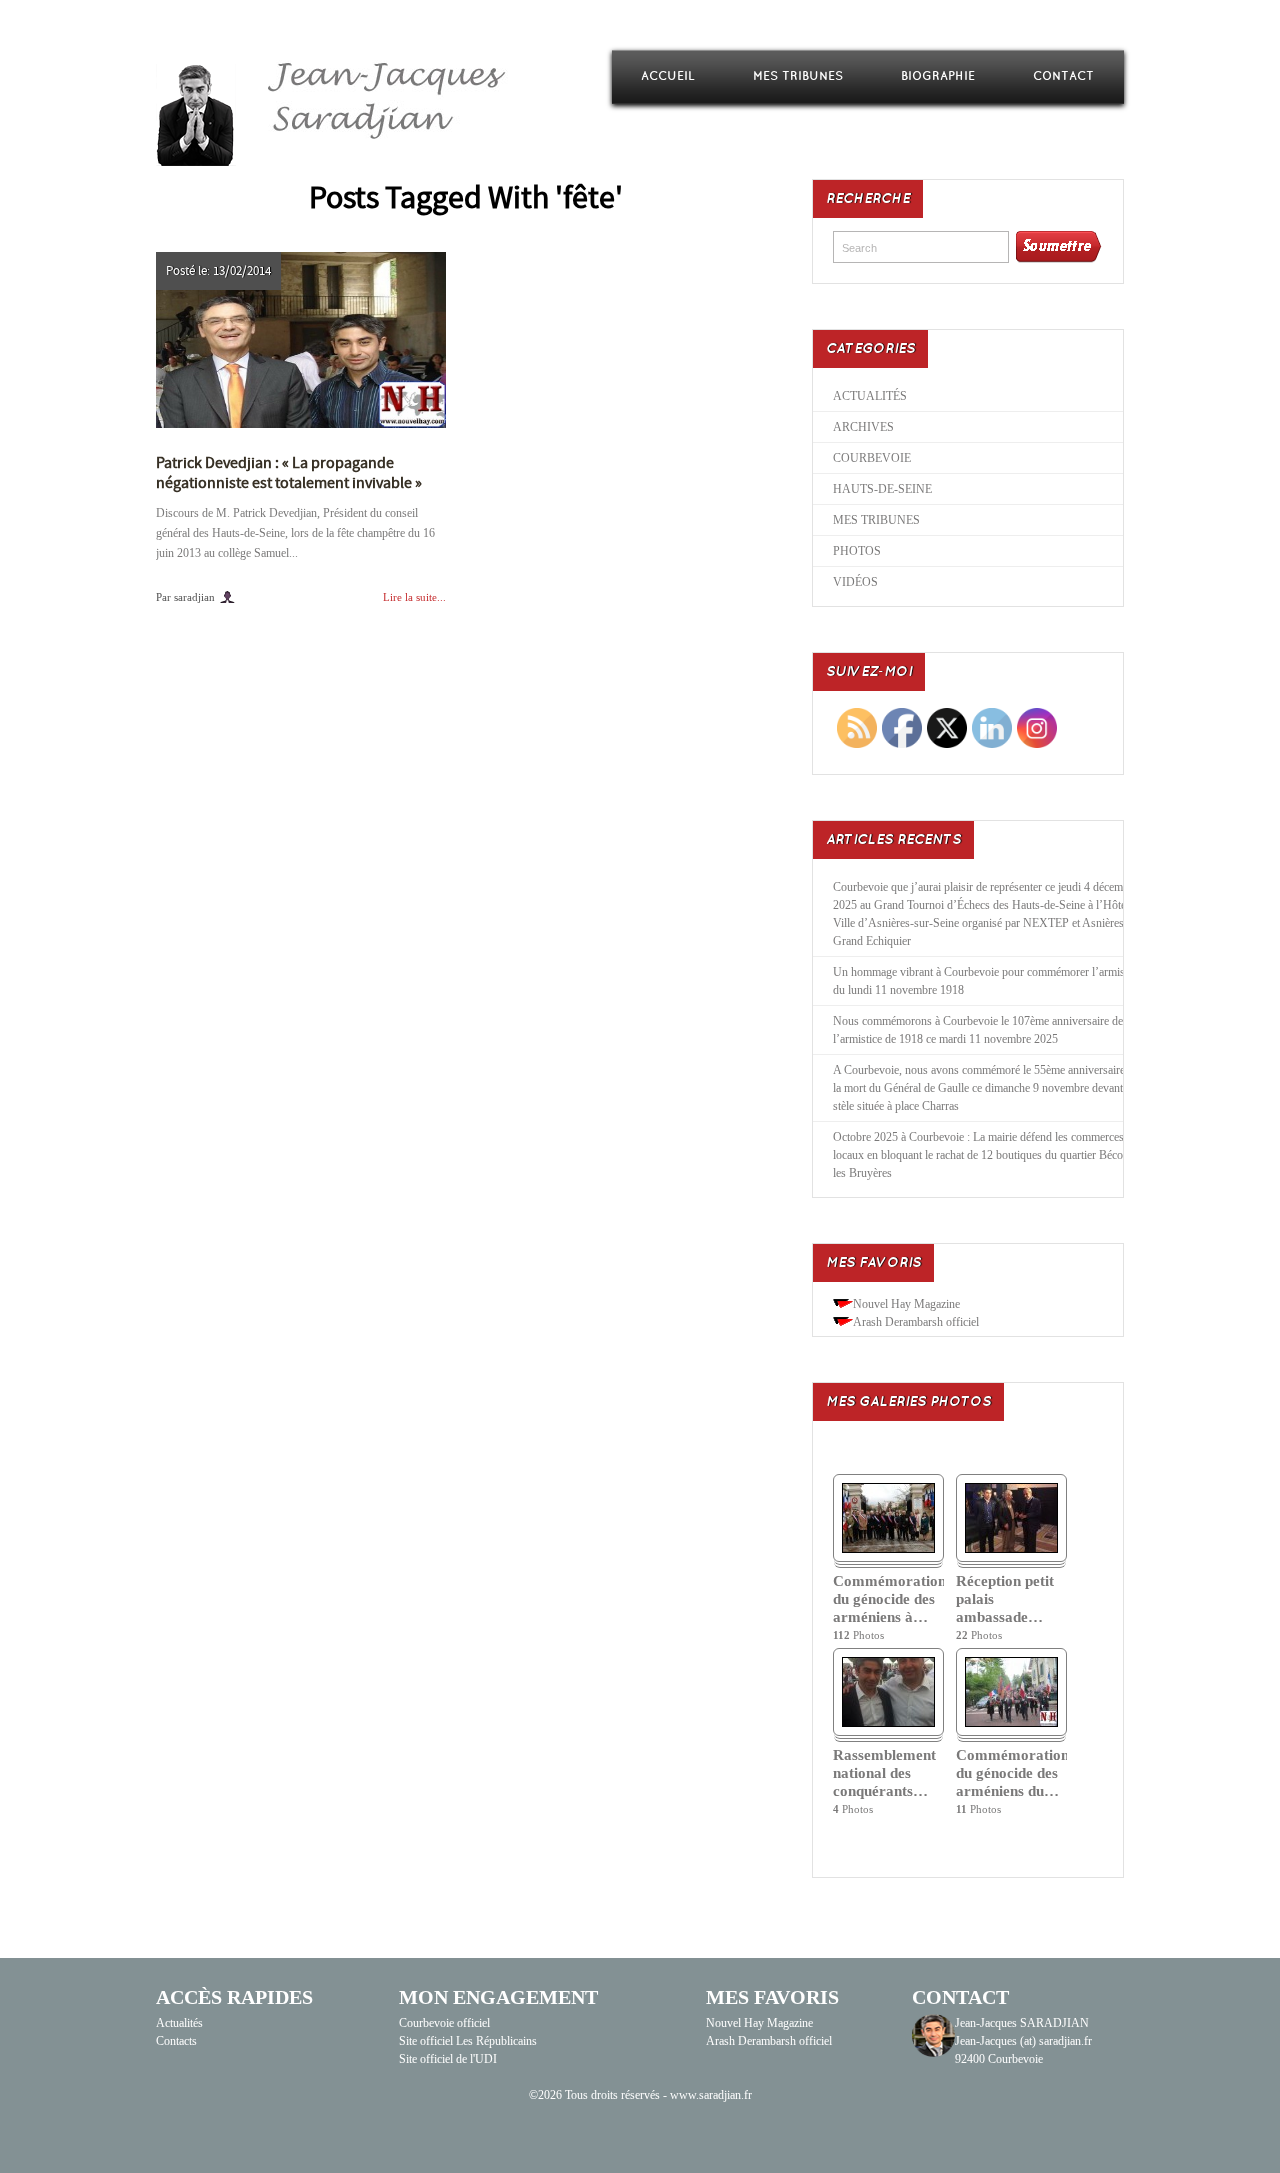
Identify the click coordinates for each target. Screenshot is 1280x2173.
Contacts (176, 2041)
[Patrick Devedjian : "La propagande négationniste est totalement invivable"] (301, 340)
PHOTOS (857, 551)
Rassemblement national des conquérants (884, 1773)
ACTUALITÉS (870, 396)
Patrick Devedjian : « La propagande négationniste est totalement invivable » (289, 473)
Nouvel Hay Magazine (906, 1304)
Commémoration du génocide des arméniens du (1011, 1773)
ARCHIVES (863, 427)
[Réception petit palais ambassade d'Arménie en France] (1011, 1549)
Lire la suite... (414, 597)
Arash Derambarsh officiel (916, 1322)
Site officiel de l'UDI (448, 2059)
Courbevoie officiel (444, 2023)
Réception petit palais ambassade (1005, 1599)
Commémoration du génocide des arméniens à (888, 1599)
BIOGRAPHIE (938, 76)
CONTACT (1063, 76)
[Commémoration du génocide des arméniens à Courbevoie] (888, 1549)
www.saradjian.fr (711, 2095)
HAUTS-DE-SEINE (882, 489)
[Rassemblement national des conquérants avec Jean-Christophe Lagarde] (888, 1723)
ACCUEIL (668, 76)
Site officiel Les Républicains (468, 2041)
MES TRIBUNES (798, 76)
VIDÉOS (855, 582)
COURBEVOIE (872, 458)
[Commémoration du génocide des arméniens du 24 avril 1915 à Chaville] (1011, 1723)
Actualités (179, 2023)
